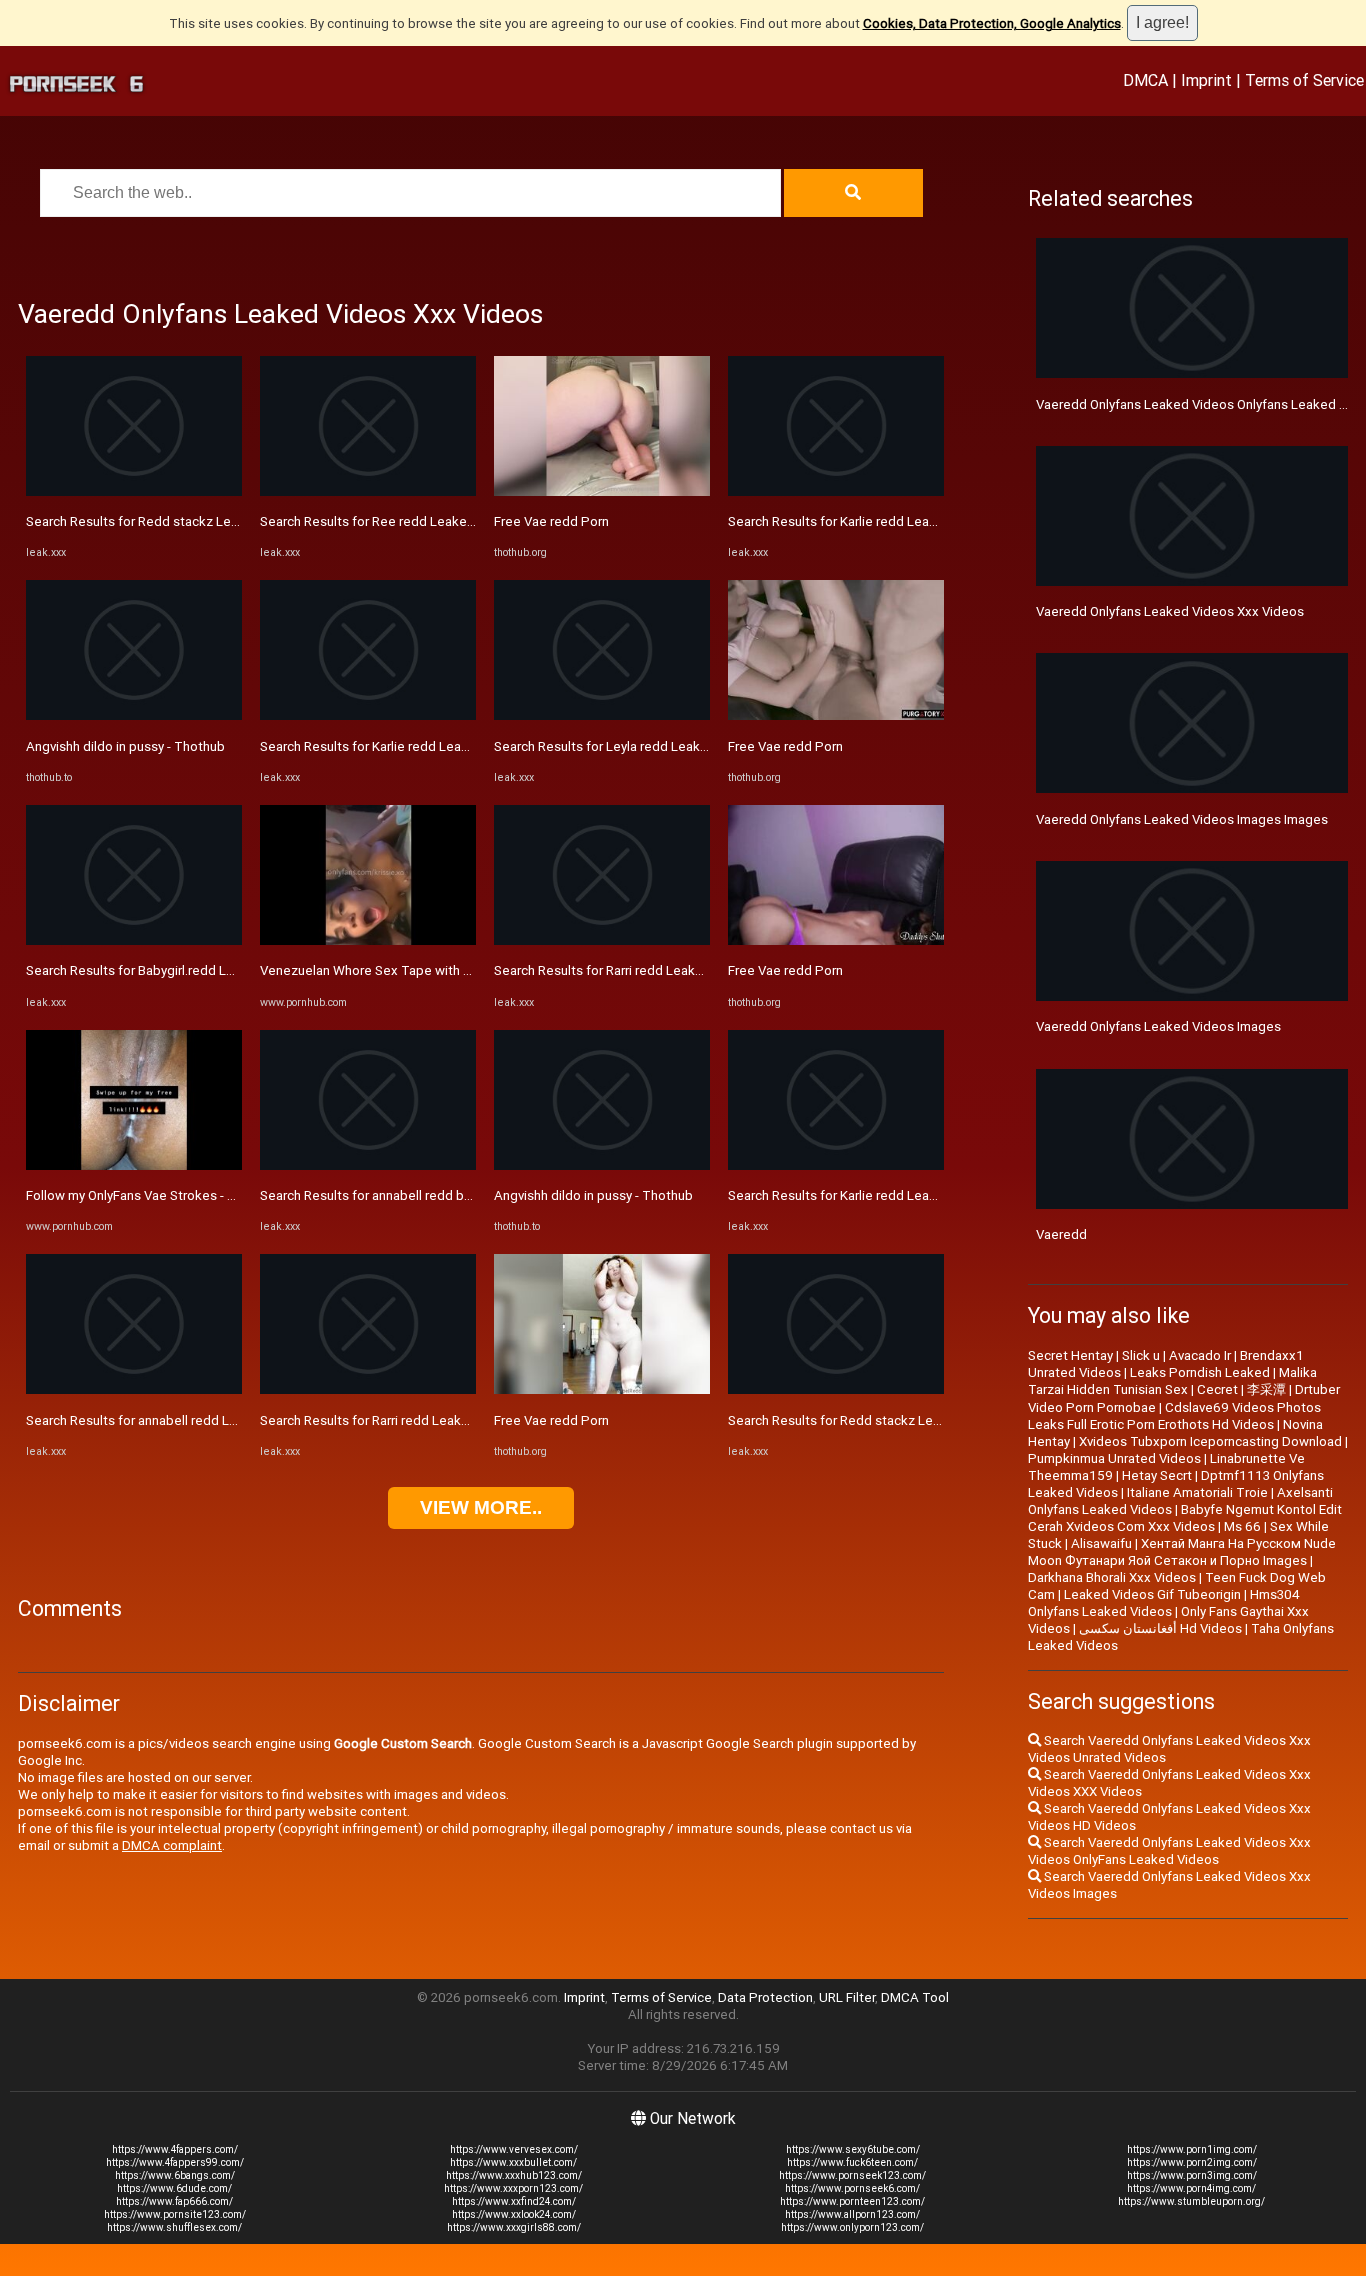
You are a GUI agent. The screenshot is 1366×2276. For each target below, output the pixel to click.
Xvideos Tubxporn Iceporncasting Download (1210, 1441)
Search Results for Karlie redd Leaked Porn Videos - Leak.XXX (443, 746)
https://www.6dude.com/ (174, 2188)
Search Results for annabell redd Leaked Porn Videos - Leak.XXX (217, 1420)
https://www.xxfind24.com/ (514, 2201)
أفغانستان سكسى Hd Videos (1160, 1628)
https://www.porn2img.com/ (1192, 2162)
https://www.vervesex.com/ (514, 2149)
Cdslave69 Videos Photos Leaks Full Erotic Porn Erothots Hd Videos (1174, 1416)
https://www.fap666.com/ (174, 2201)
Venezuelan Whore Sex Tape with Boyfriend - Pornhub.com (434, 970)
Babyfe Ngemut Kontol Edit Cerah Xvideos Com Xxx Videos (1185, 1518)
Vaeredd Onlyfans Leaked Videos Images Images (1182, 819)
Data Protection (765, 1997)
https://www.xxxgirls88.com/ (514, 2227)
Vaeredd (1061, 1234)
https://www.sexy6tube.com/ (853, 2149)
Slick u (1141, 1355)
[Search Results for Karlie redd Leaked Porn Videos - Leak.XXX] (368, 715)
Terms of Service (1304, 80)
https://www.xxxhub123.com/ (514, 2175)
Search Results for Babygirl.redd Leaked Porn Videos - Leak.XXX (216, 970)
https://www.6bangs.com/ (175, 2175)
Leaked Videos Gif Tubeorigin (1152, 1594)
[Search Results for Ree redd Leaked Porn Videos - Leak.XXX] (368, 491)
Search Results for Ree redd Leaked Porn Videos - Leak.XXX (438, 521)
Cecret (1217, 1389)
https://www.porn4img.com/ (1191, 2188)
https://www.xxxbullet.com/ (513, 2162)
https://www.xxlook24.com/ (514, 2214)
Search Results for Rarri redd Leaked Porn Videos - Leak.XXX (439, 1420)
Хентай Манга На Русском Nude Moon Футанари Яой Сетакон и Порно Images (1182, 1552)
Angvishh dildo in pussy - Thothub (125, 746)
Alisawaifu (1101, 1543)
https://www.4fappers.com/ (175, 2149)
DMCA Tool (915, 1997)
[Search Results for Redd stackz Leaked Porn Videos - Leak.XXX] (134, 491)
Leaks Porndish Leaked (1200, 1372)
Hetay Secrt (1157, 1475)
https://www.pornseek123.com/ (852, 2175)
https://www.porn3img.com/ (1192, 2175)
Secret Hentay (1070, 1355)
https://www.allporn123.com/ (852, 2214)
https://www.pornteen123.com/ (852, 2201)
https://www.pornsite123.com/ (175, 2214)
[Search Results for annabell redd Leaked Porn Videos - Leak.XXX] (134, 1389)
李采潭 (1266, 1389)
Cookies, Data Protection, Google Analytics (992, 23)
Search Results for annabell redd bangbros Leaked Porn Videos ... (454, 1195)
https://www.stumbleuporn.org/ (1191, 2201)
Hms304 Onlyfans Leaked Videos (1164, 1603)
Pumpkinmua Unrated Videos (1114, 1458)
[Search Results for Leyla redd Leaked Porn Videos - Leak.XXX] (602, 715)
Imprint (1206, 80)
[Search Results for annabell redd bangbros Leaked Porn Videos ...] (368, 1165)
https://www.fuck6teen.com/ (852, 2162)
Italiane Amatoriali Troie (1197, 1492)
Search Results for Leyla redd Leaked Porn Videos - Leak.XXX (676, 746)
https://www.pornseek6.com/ (852, 2188)
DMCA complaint (172, 1845)
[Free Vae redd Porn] (602, 491)
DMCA (1145, 80)
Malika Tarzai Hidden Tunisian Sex (1172, 1381)
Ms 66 (1242, 1526)
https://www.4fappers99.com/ (175, 2162)
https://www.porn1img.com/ (1192, 2149)
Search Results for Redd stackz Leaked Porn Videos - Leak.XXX (214, 521)
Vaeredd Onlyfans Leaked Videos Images (1158, 1026)
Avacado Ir (1200, 1355)
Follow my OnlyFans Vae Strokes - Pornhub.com (166, 1195)
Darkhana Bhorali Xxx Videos (1112, 1577)
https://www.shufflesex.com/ (174, 2227)
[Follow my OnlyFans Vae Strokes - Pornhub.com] (134, 1165)
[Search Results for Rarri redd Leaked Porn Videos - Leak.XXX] (368, 1389)
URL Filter (847, 1997)
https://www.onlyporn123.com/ (852, 2227)
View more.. (481, 1507)
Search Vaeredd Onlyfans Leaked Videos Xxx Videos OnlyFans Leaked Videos (1169, 1851)
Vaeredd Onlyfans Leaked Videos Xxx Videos (1170, 611)
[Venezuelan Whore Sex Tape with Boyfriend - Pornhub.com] (368, 940)
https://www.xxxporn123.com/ (513, 2188)
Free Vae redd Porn (551, 521)
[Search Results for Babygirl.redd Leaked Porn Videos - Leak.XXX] (134, 940)
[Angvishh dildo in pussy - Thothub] (134, 715)
